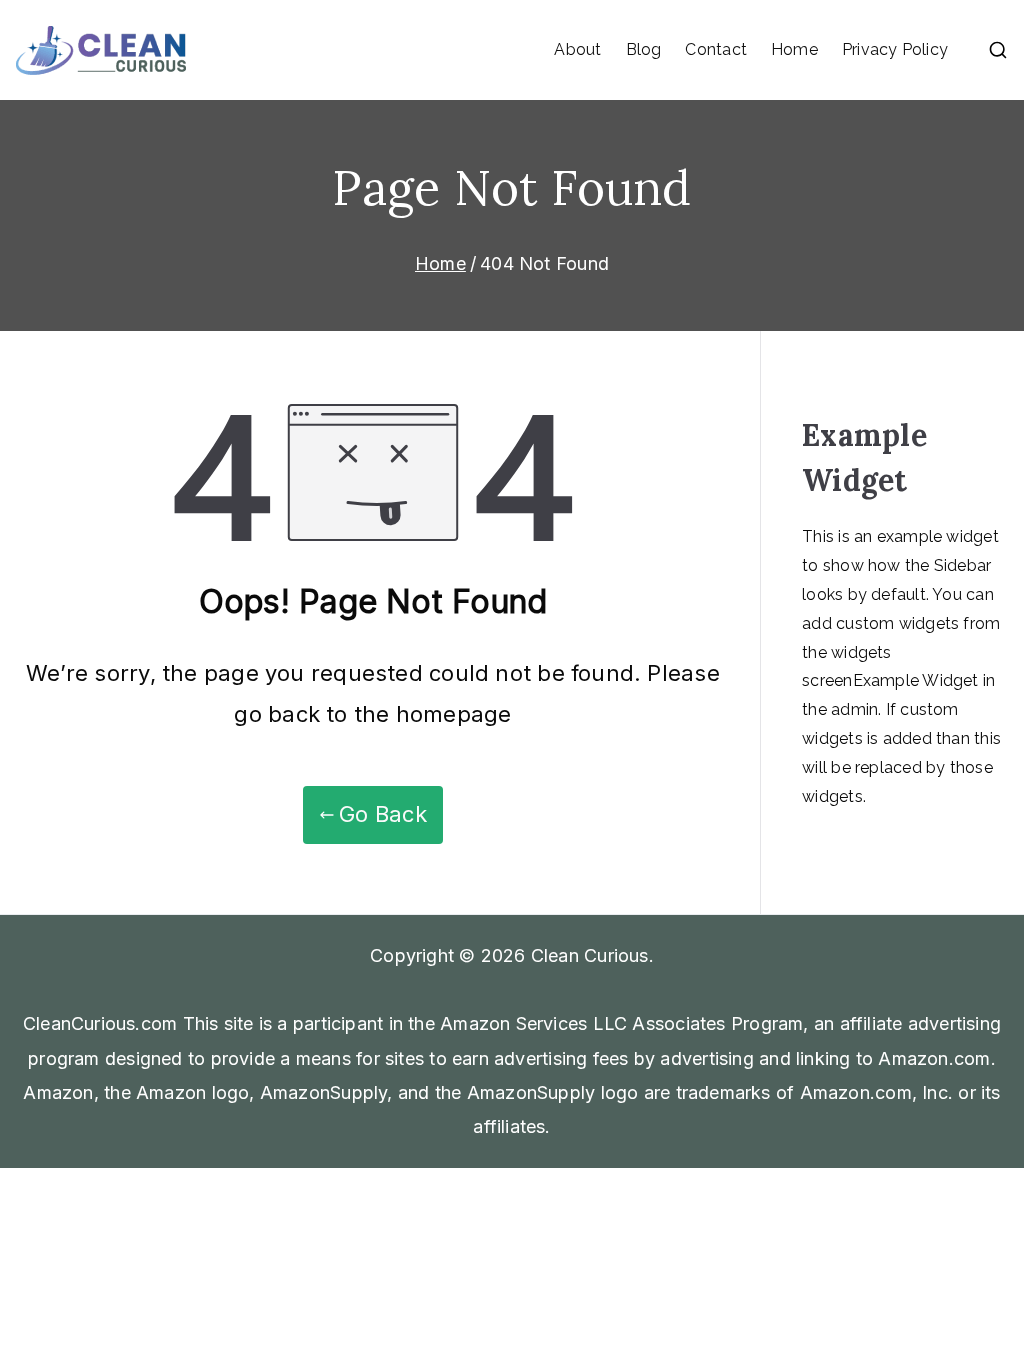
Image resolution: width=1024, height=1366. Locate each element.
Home (794, 49)
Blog (644, 49)
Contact (716, 49)
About (577, 49)
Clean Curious (590, 955)
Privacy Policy (895, 49)
